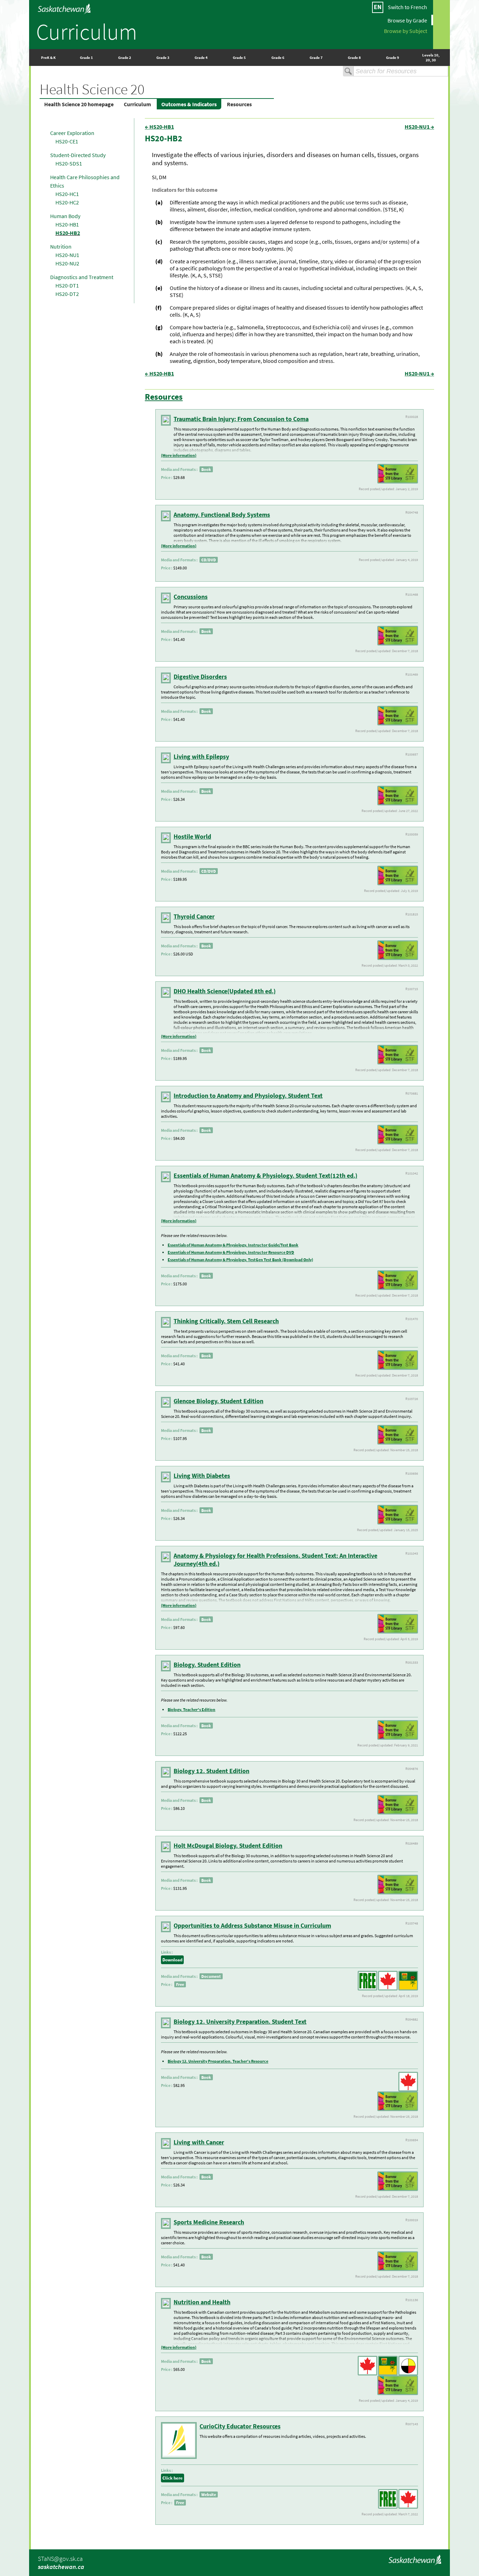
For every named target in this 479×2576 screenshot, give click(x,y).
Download (172, 1960)
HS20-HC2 (67, 202)
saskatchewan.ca (61, 2567)
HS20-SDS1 (69, 163)
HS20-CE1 (67, 141)
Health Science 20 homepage (79, 104)
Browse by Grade (407, 20)
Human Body (65, 216)
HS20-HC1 (67, 194)
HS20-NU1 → (419, 127)
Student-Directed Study (78, 155)
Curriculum (87, 32)
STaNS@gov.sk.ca (60, 2559)
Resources (239, 104)
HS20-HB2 (68, 233)
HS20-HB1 (67, 224)
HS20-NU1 (67, 255)
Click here (173, 2478)
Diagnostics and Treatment (82, 277)
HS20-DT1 (67, 285)
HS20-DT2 (67, 294)
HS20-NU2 (67, 263)
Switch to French (407, 7)
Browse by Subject (406, 31)
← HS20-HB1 (159, 127)
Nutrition (61, 246)
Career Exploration (72, 133)
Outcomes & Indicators (189, 104)
